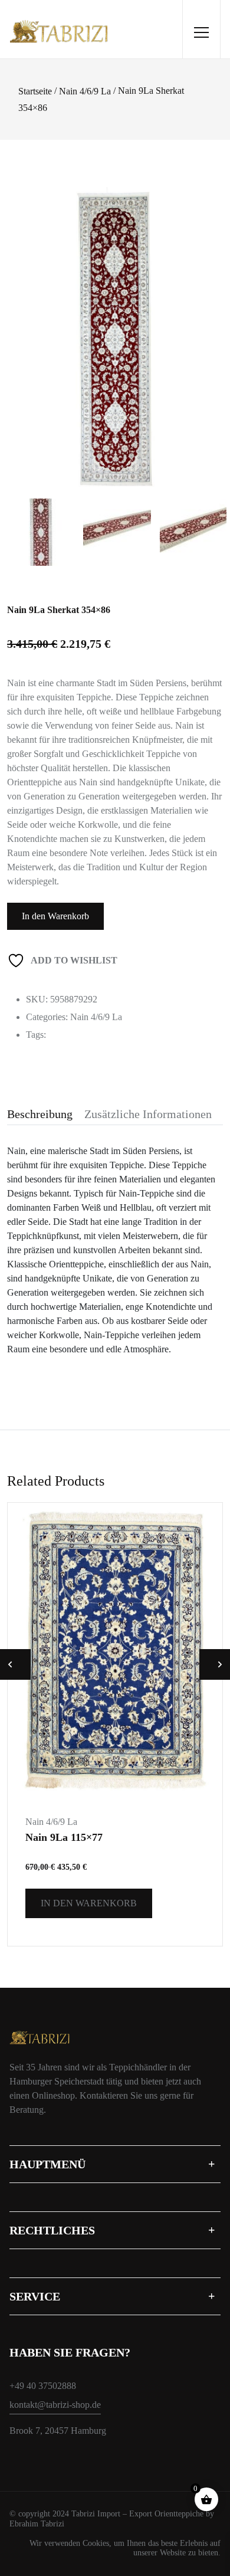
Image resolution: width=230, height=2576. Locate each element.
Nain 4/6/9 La (85, 91)
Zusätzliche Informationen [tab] (148, 1114)
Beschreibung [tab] (40, 1114)
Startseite (35, 91)
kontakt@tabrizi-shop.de (55, 2405)
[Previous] (27, 321)
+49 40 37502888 (43, 2386)
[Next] (212, 321)
